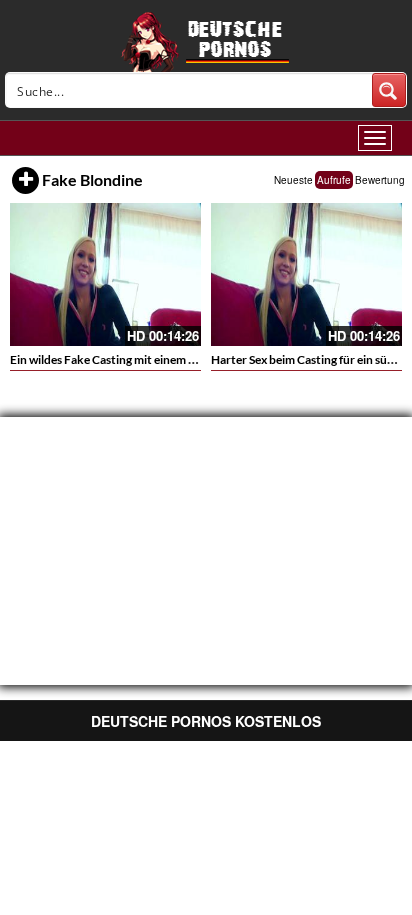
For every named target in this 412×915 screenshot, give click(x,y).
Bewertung (380, 180)
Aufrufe (334, 180)
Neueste (293, 180)
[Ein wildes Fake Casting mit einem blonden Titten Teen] (105, 274)
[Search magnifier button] (389, 90)
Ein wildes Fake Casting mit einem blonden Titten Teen (152, 359)
